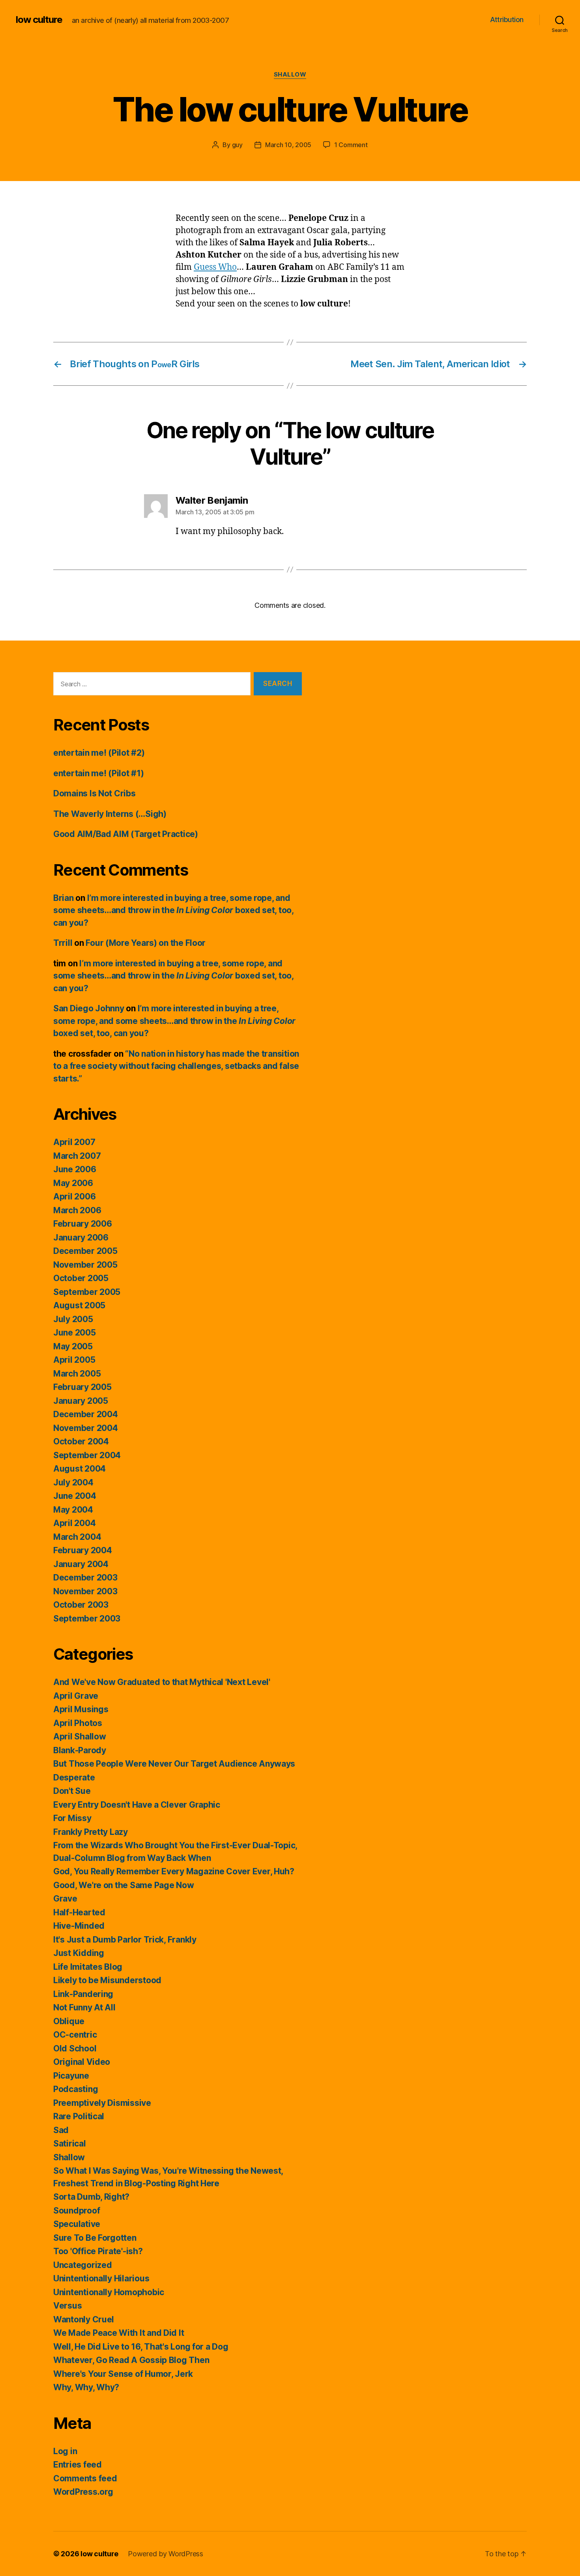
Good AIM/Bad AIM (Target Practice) (126, 834)
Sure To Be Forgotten (95, 2238)
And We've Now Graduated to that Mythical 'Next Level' (162, 1682)
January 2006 (81, 1238)
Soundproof (77, 2211)
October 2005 (81, 1278)
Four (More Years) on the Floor (146, 943)
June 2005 (75, 1333)
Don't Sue (72, 1791)
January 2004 (81, 1564)
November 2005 (85, 1265)
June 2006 (75, 1169)
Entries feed (78, 2465)
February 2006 (83, 1224)
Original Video (82, 2062)
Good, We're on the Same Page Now (123, 1885)
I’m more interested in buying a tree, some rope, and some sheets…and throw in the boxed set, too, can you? (173, 910)
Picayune (71, 2076)
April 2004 (74, 1523)
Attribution (507, 20)
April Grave (76, 1696)
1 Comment (351, 145)
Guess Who (215, 267)
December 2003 (85, 1578)
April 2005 (74, 1360)
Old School (75, 2048)
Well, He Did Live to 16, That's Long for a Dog (141, 2347)
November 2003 (85, 1591)
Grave (65, 1899)
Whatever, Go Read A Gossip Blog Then (131, 2360)
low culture (39, 20)
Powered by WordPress (166, 2554)
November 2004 (86, 1428)
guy (237, 145)
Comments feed (85, 2478)
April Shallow (80, 1736)
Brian (64, 898)
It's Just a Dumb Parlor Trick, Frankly (125, 1940)
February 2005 (82, 1387)
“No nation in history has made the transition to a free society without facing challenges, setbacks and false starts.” (176, 1066)
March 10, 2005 (288, 145)
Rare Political (79, 2116)
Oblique (69, 2021)
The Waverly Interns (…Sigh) (110, 814)
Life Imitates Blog (88, 1967)
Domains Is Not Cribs (94, 793)
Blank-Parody (80, 1750)
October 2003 (81, 1605)
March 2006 (77, 1210)
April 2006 (74, 1196)
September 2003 (87, 1619)
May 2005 (73, 1346)
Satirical (70, 2144)
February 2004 (83, 1550)
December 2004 (86, 1414)
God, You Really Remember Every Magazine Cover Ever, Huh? (174, 1871)
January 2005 (81, 1401)
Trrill (63, 943)
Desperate (74, 1777)
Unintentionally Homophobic (109, 2292)
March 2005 (77, 1374)
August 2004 (80, 1469)
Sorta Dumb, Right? (91, 2197)
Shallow (290, 75)
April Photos (78, 1723)
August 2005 (79, 1305)
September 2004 (87, 1455)
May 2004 (73, 1510)
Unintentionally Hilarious (101, 2278)
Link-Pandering (83, 1994)
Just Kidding (79, 1953)
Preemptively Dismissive (102, 2103)
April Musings (81, 1709)
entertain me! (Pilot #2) (99, 753)
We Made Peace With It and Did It (119, 2333)
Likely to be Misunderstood (107, 1980)
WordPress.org (83, 2492)
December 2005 (85, 1251)
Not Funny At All (84, 2007)
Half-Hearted (79, 1912)
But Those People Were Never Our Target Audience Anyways (174, 1764)
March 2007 (77, 1156)
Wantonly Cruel (84, 2319)
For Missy (72, 1818)
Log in (65, 2451)
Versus (67, 2306)
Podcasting (76, 2089)
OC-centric (75, 2035)
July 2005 (73, 1319)
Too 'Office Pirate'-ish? (98, 2251)
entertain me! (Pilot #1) (99, 773)
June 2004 (75, 1496)
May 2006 (73, 1183)
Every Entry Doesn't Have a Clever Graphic (137, 1805)
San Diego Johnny (89, 1008)
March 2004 (77, 1537)
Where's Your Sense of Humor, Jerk (123, 2374)
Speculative (77, 2224)
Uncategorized (83, 2265)
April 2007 (74, 1142)
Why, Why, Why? (86, 2387)
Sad (61, 2130)
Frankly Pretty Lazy (91, 1832)
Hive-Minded (79, 1926)
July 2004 (73, 1482)
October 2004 (81, 1441)
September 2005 (87, 1292)
